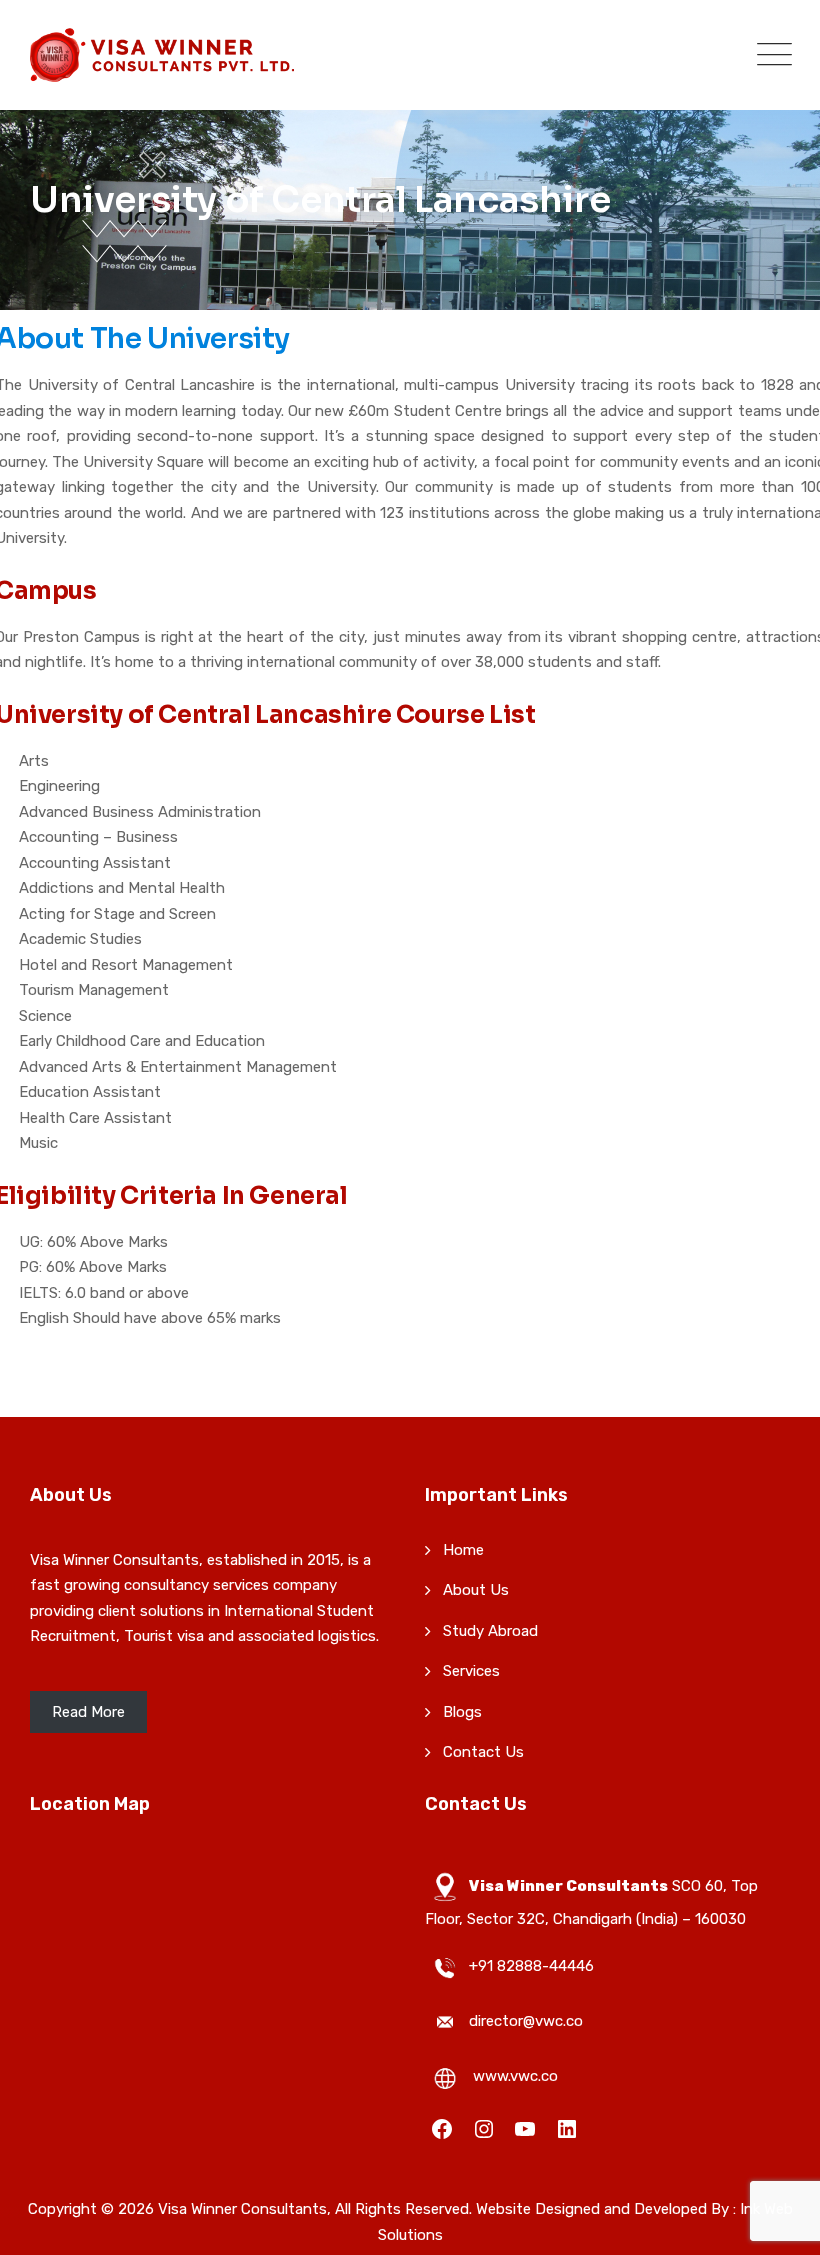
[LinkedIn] (567, 2127)
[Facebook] (442, 2127)
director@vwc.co (526, 2021)
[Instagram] (484, 2127)
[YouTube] (525, 2127)
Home (463, 1550)
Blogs (462, 1712)
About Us (476, 1590)
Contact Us (483, 1752)
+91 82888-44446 (531, 1966)
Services (471, 1671)
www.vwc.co (515, 2076)
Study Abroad (490, 1631)
